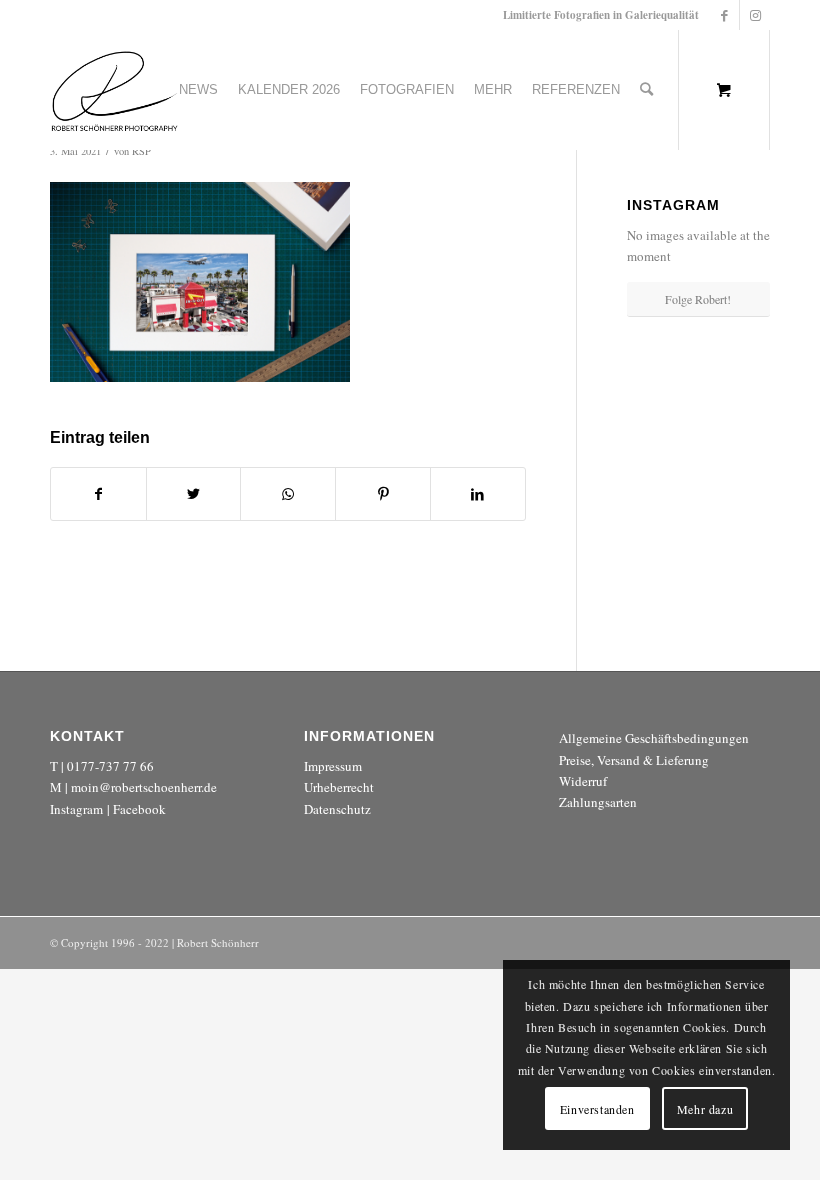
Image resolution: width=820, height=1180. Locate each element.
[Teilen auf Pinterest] (383, 494)
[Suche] (646, 90)
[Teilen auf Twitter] (194, 494)
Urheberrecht (339, 787)
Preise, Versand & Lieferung (634, 760)
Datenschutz (337, 809)
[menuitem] (198, 90)
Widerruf (583, 781)
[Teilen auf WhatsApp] (288, 494)
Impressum (333, 766)
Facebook (139, 809)
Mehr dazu (705, 1109)
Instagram (76, 809)
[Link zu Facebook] (724, 15)
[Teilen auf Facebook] (98, 494)
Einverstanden (597, 1109)
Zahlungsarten (598, 802)
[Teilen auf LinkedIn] (478, 494)
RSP (141, 151)
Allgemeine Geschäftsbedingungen (654, 738)
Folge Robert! (698, 299)
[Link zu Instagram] (755, 15)
